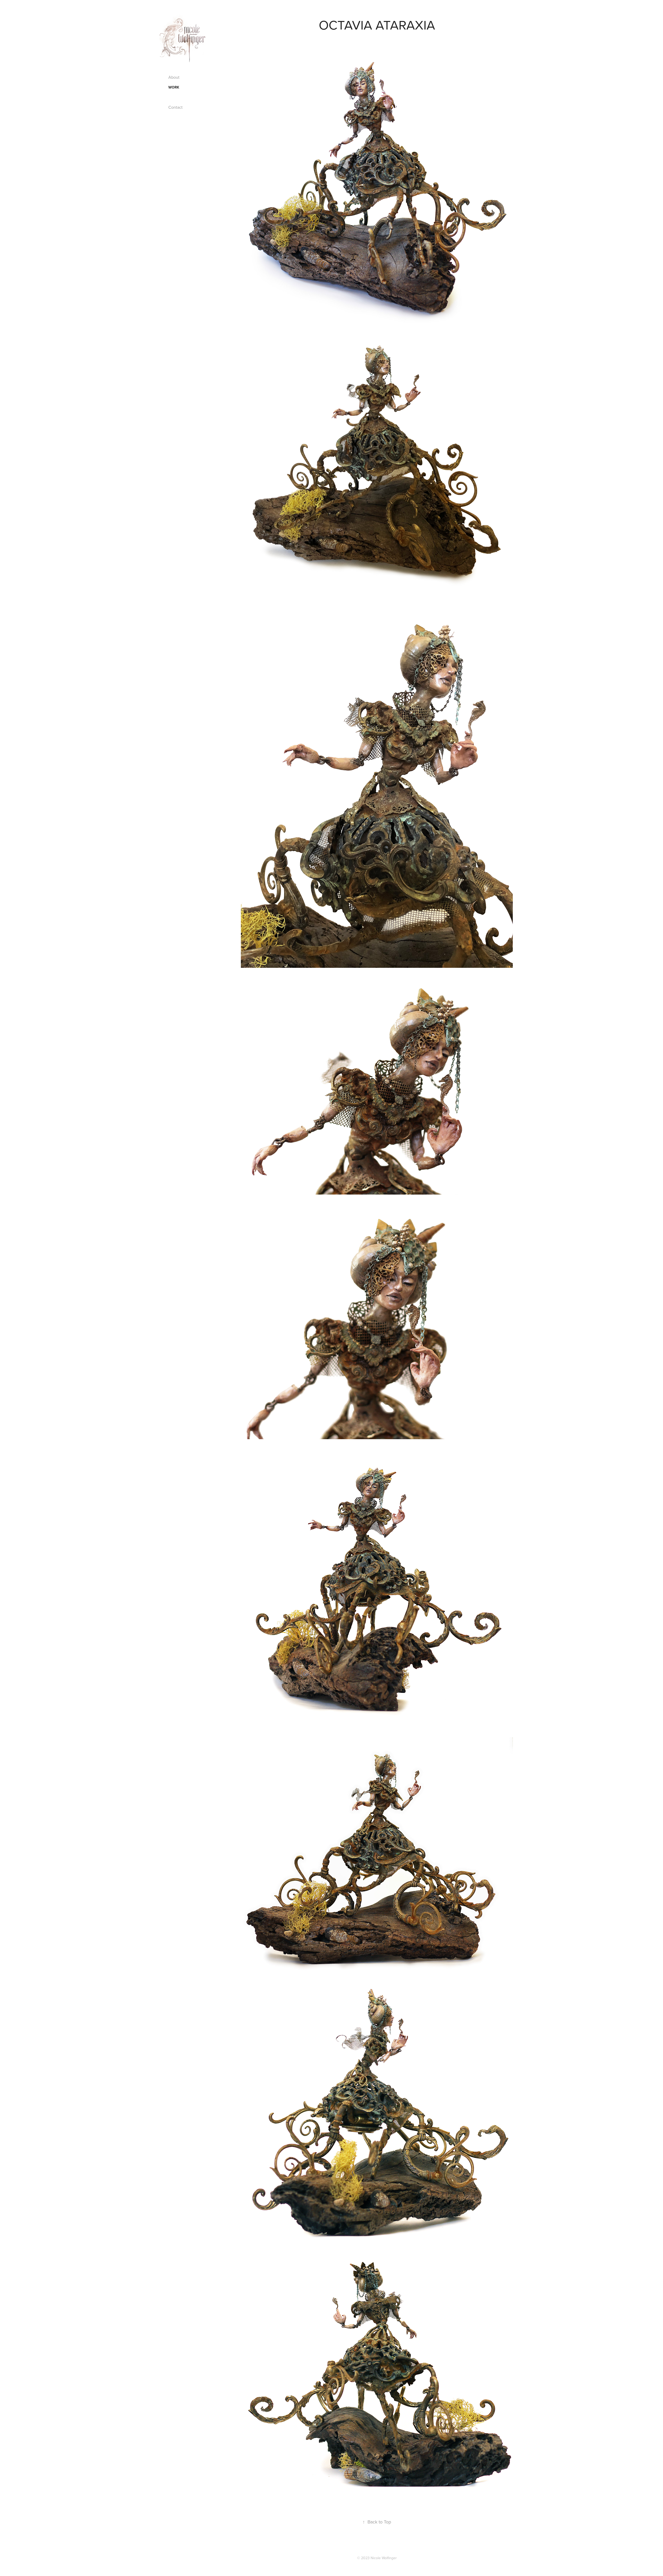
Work (174, 87)
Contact (175, 107)
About (174, 77)
